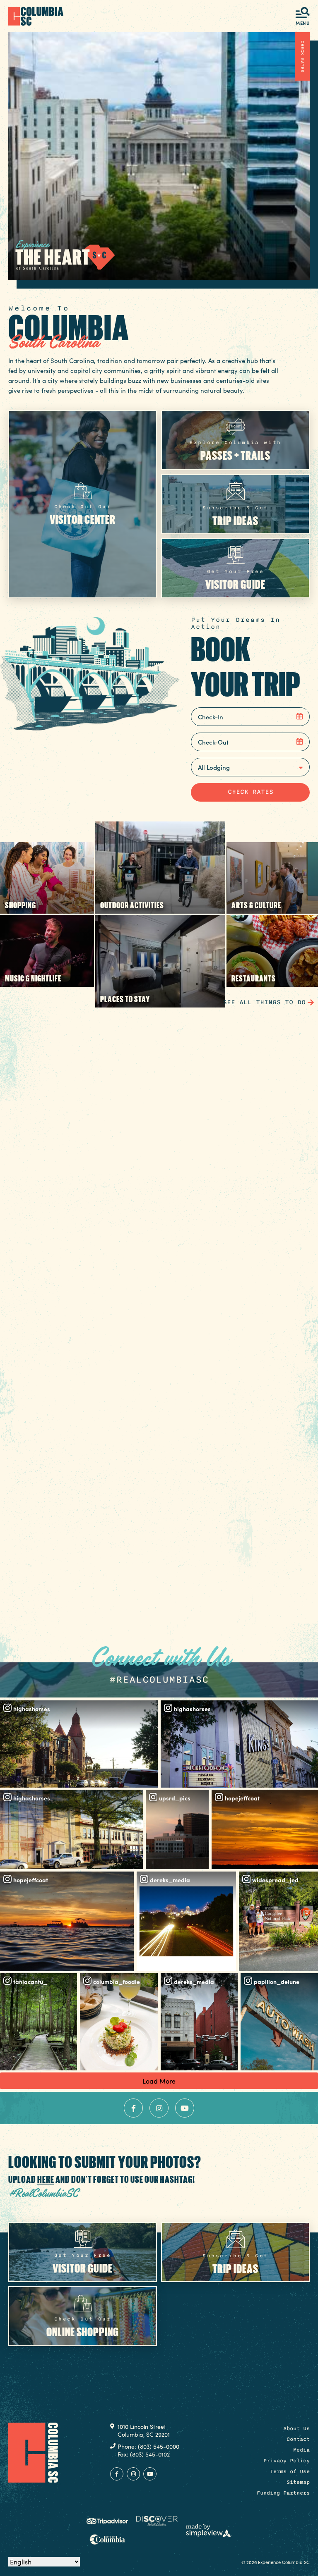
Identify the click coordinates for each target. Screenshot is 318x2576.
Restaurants (254, 978)
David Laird (35, 1401)
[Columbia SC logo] (36, 16)
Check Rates (302, 56)
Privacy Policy (287, 2461)
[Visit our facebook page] (133, 2108)
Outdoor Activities (132, 905)
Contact (298, 2439)
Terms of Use (290, 2471)
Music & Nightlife (33, 978)
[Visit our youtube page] (185, 2108)
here (46, 2179)
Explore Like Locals (159, 1610)
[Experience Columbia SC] (33, 2452)
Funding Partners (283, 2493)
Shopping (20, 905)
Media (301, 2450)
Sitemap (298, 2482)
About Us (296, 2428)
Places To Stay (125, 999)
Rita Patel (31, 1578)
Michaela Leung (43, 1225)
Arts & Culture (256, 905)
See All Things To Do (264, 1002)
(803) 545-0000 (159, 2446)
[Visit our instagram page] (159, 2108)
